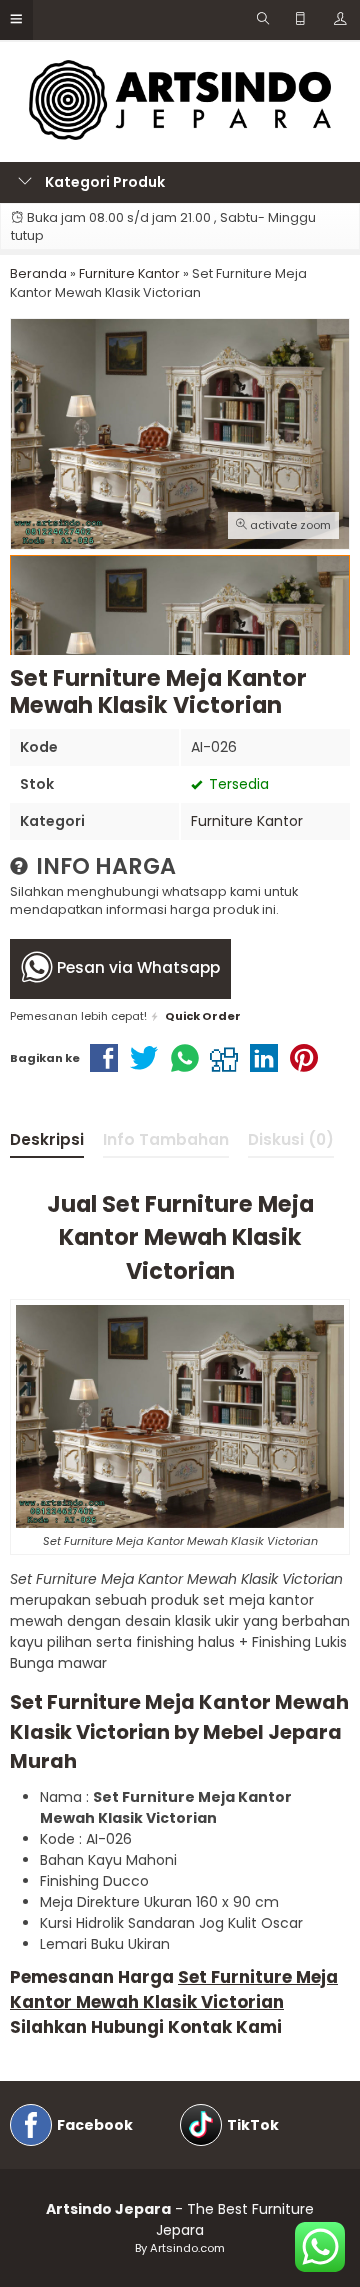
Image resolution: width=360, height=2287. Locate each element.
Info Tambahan (166, 1139)
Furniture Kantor (247, 821)
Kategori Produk (103, 182)
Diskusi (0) (291, 1139)
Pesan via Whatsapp (136, 967)
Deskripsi (47, 1139)
